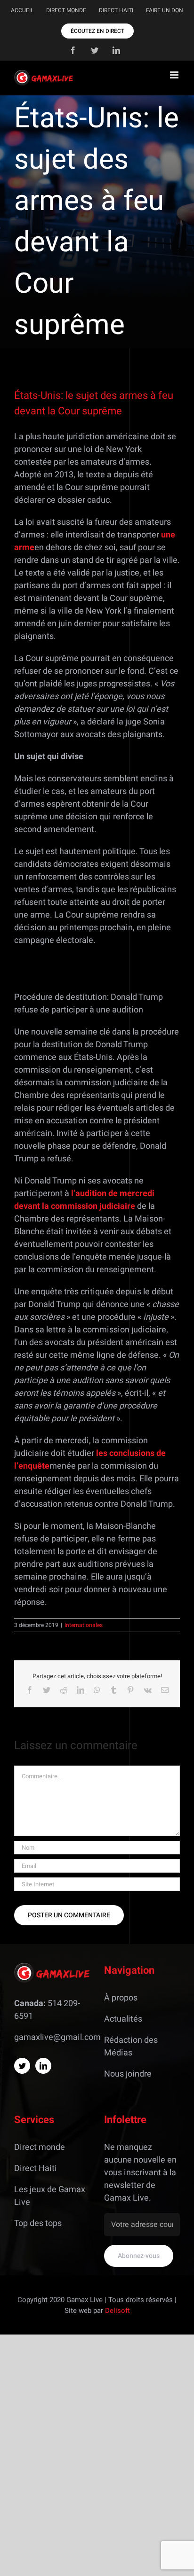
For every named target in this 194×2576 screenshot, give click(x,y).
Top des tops (38, 2223)
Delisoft (117, 2311)
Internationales (84, 1625)
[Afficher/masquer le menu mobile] (175, 75)
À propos (121, 1998)
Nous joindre (128, 2074)
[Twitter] (22, 2066)
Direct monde (40, 2147)
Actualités (123, 2019)
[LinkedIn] (43, 2066)
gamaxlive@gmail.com (57, 2037)
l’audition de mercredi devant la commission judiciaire (84, 1200)
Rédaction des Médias (131, 2047)
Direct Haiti (36, 2168)
